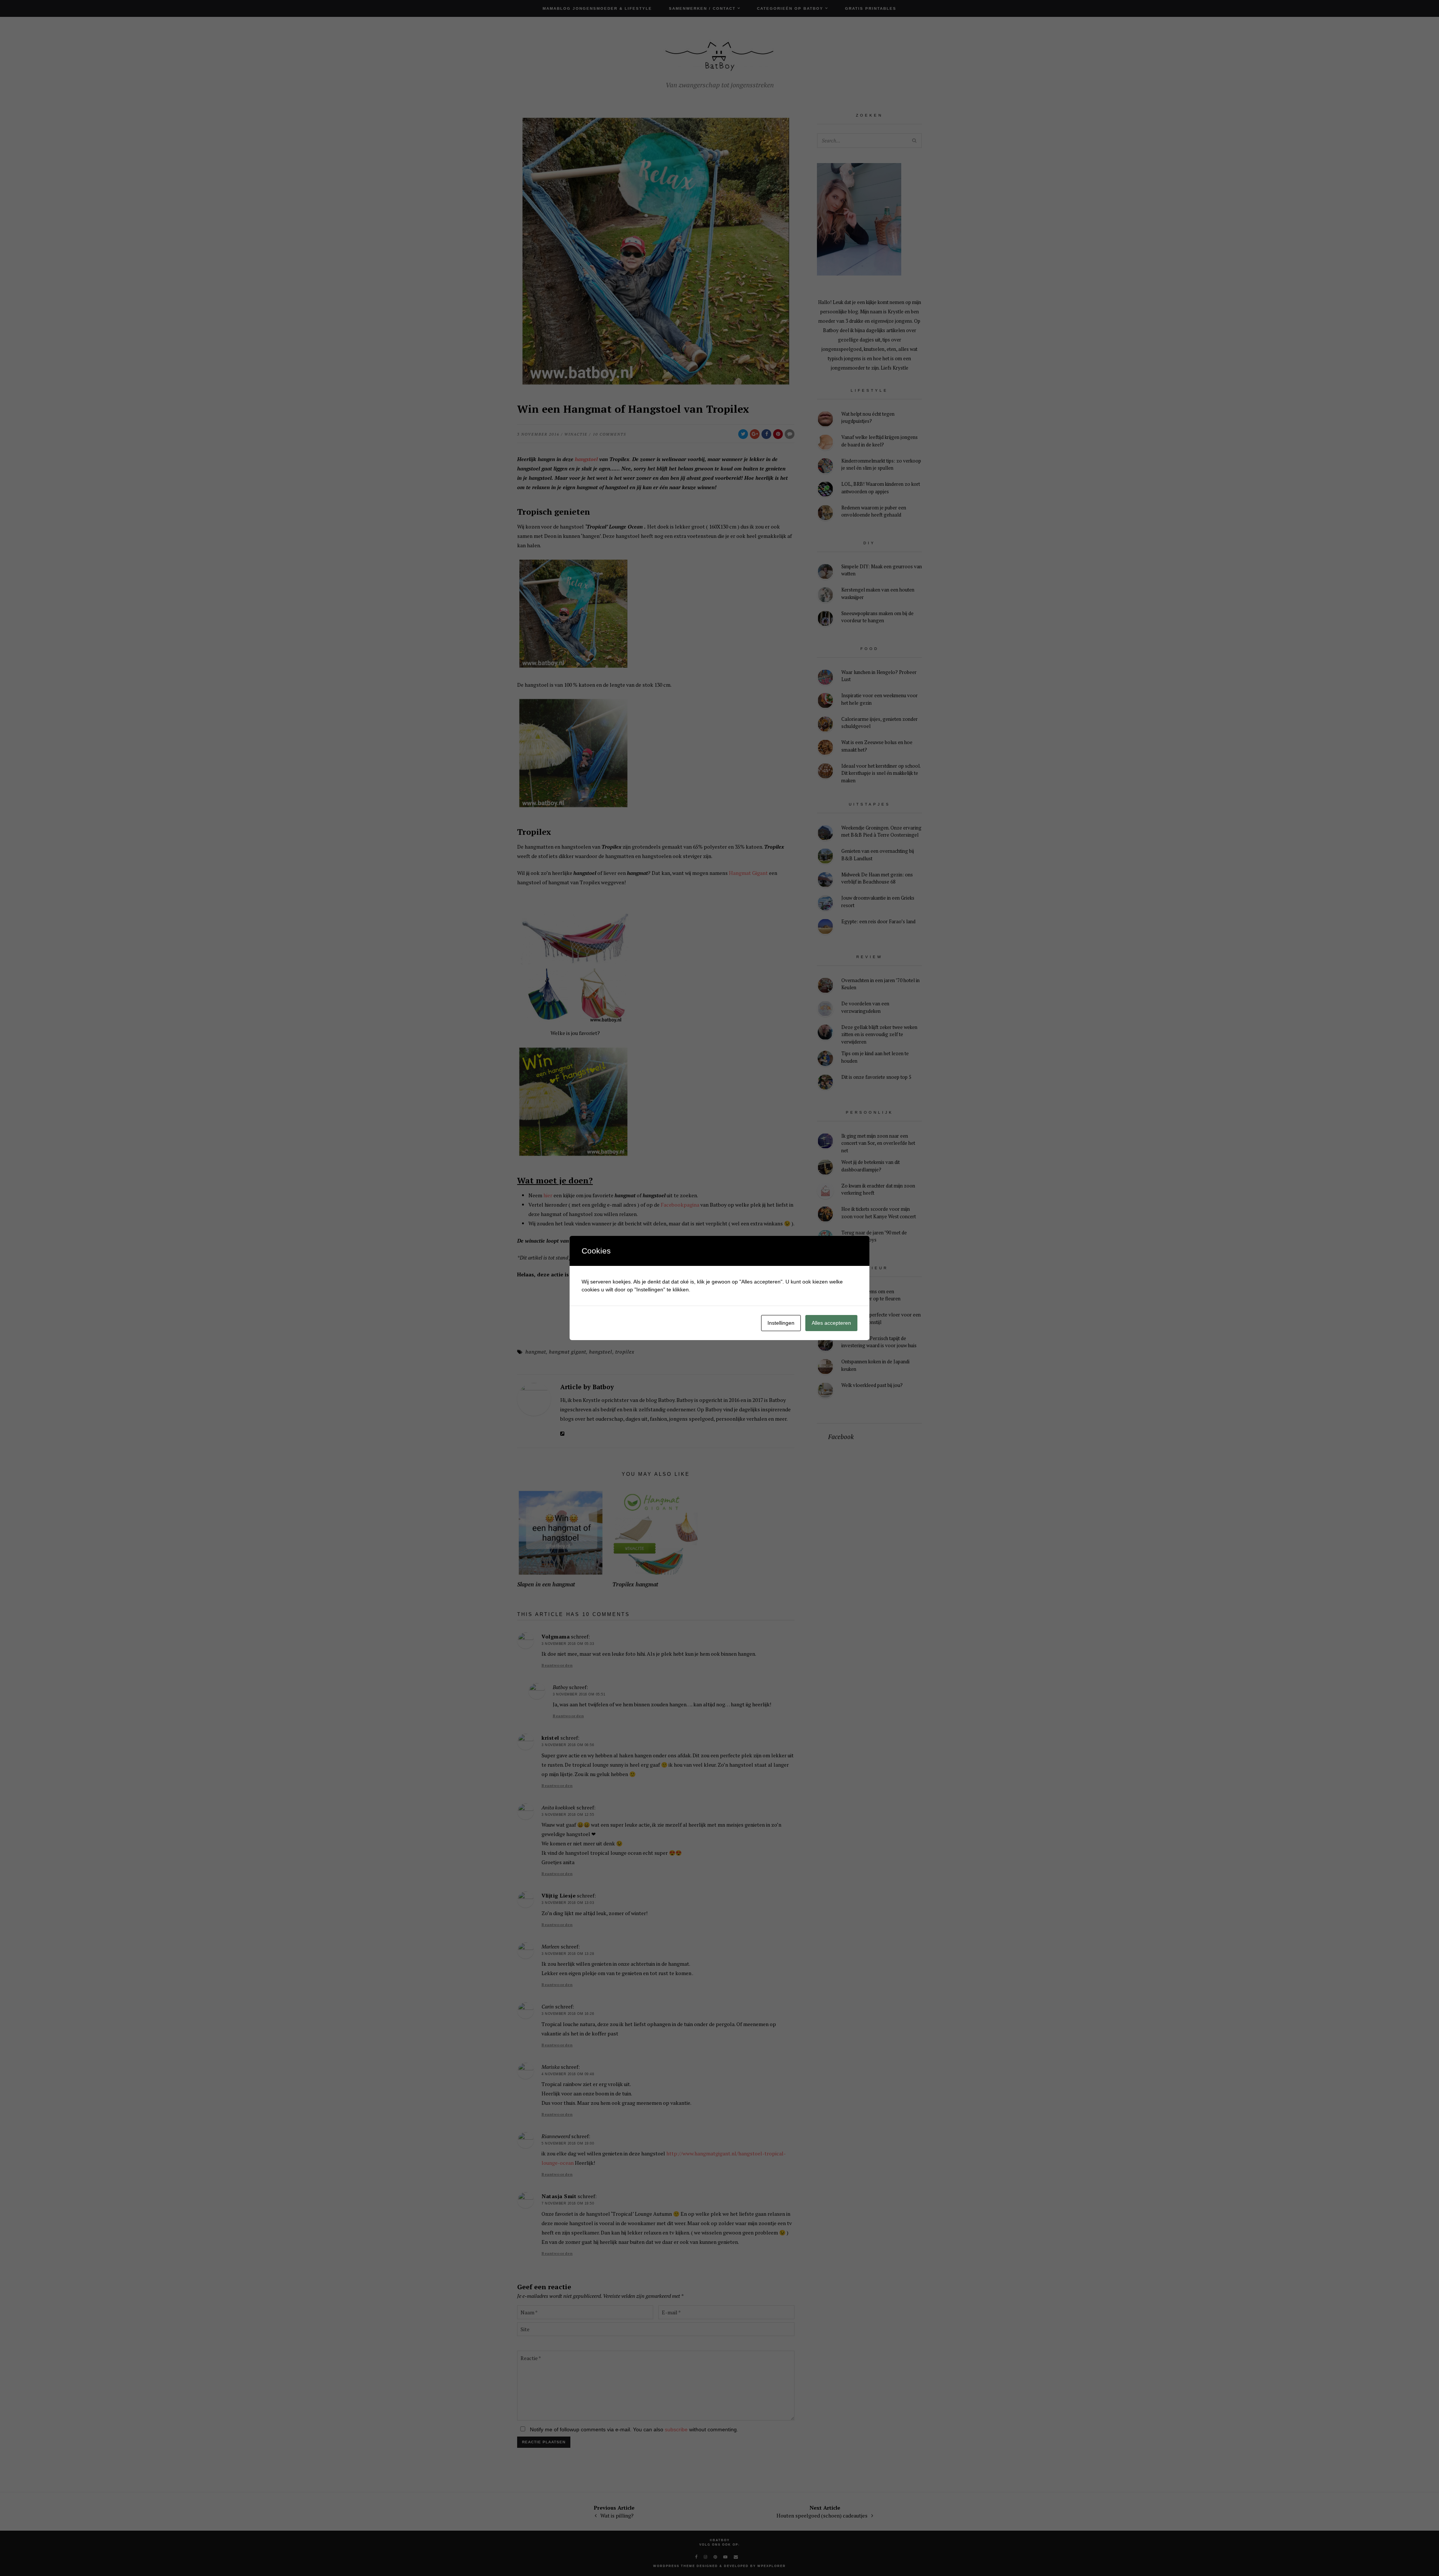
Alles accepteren (831, 1323)
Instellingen (781, 1323)
